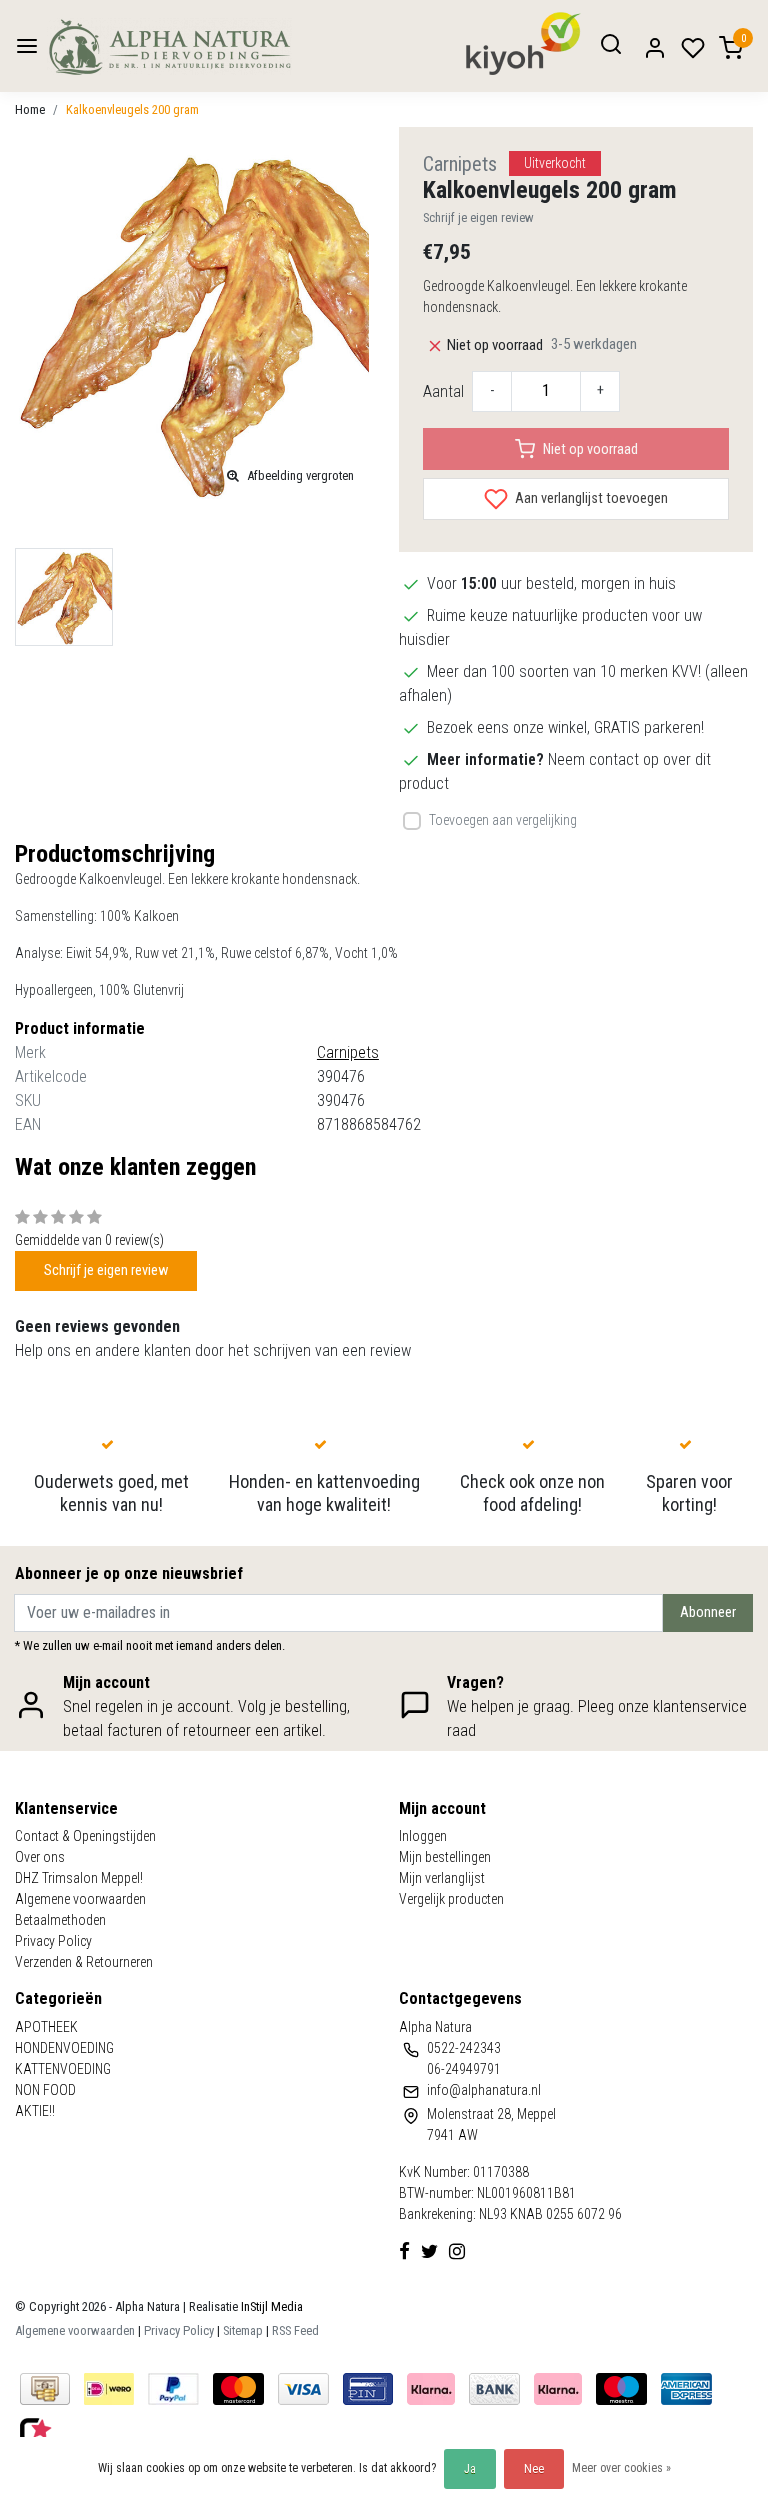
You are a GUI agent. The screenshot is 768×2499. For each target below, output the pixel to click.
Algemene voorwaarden (80, 1899)
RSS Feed (295, 2330)
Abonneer (708, 1612)
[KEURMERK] (36, 2429)
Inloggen (423, 1836)
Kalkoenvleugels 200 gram (132, 109)
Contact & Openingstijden (85, 1836)
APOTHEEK (46, 2027)
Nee (534, 2469)
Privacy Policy (53, 1941)
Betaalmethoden (60, 1920)
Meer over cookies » (621, 2468)
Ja (470, 2469)
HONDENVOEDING (64, 2048)
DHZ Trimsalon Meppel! (79, 1878)
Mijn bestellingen (445, 1857)
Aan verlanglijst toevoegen (590, 498)
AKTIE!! (35, 2111)
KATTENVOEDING (63, 2069)
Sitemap (243, 2330)
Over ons (40, 1857)
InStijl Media (270, 2306)
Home (30, 109)
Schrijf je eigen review (478, 217)
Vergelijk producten (451, 1899)
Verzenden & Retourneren (84, 1962)
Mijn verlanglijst (442, 1878)
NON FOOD (45, 2090)
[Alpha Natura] (169, 46)
